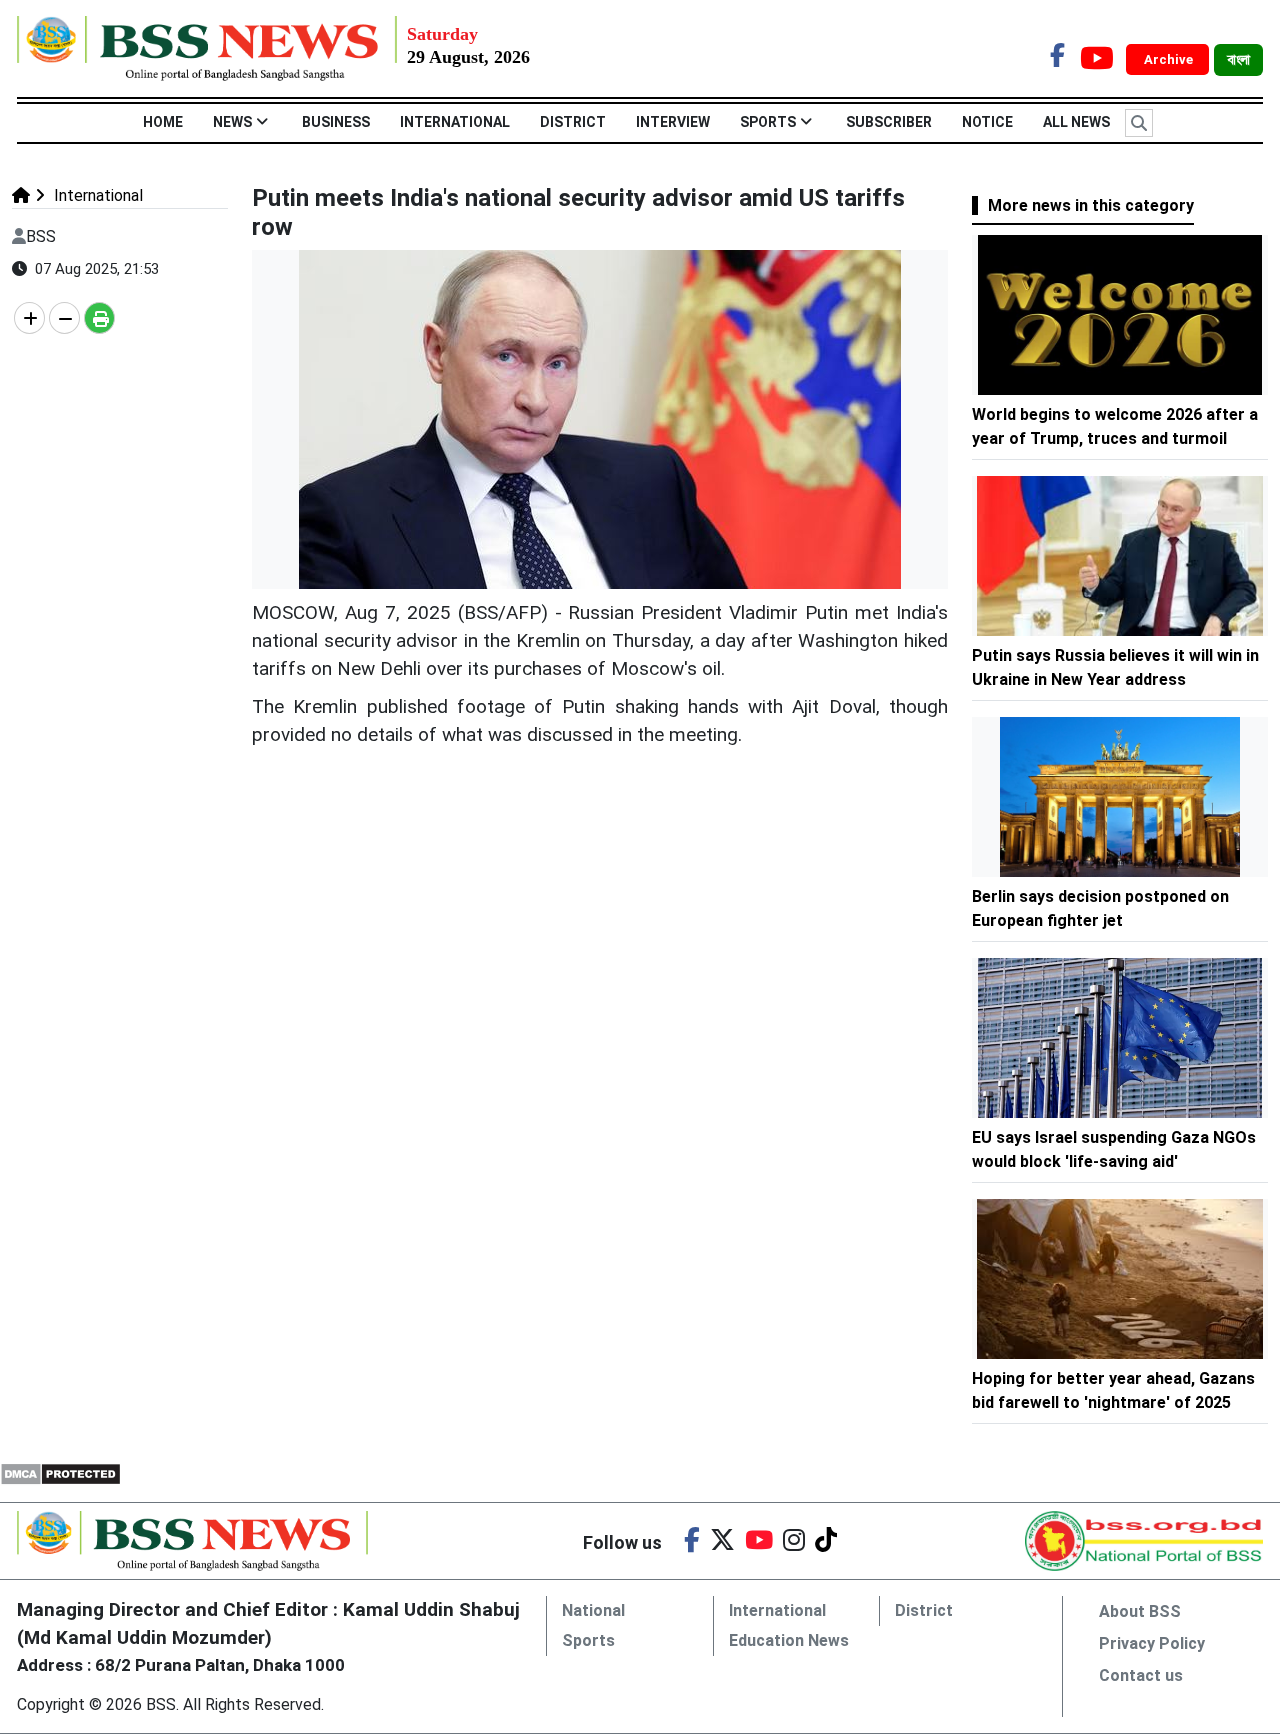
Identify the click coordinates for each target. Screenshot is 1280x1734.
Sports (768, 122)
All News (1076, 122)
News (232, 122)
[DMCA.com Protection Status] (60, 1472)
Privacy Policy (1152, 1643)
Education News (789, 1640)
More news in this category (1091, 205)
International (455, 122)
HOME (163, 122)
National (593, 1610)
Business (336, 122)
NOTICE (987, 122)
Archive (1170, 59)
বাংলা (1238, 60)
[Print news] (99, 318)
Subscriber (889, 122)
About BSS (1140, 1611)
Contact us (1141, 1675)
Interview (673, 122)
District (573, 122)
